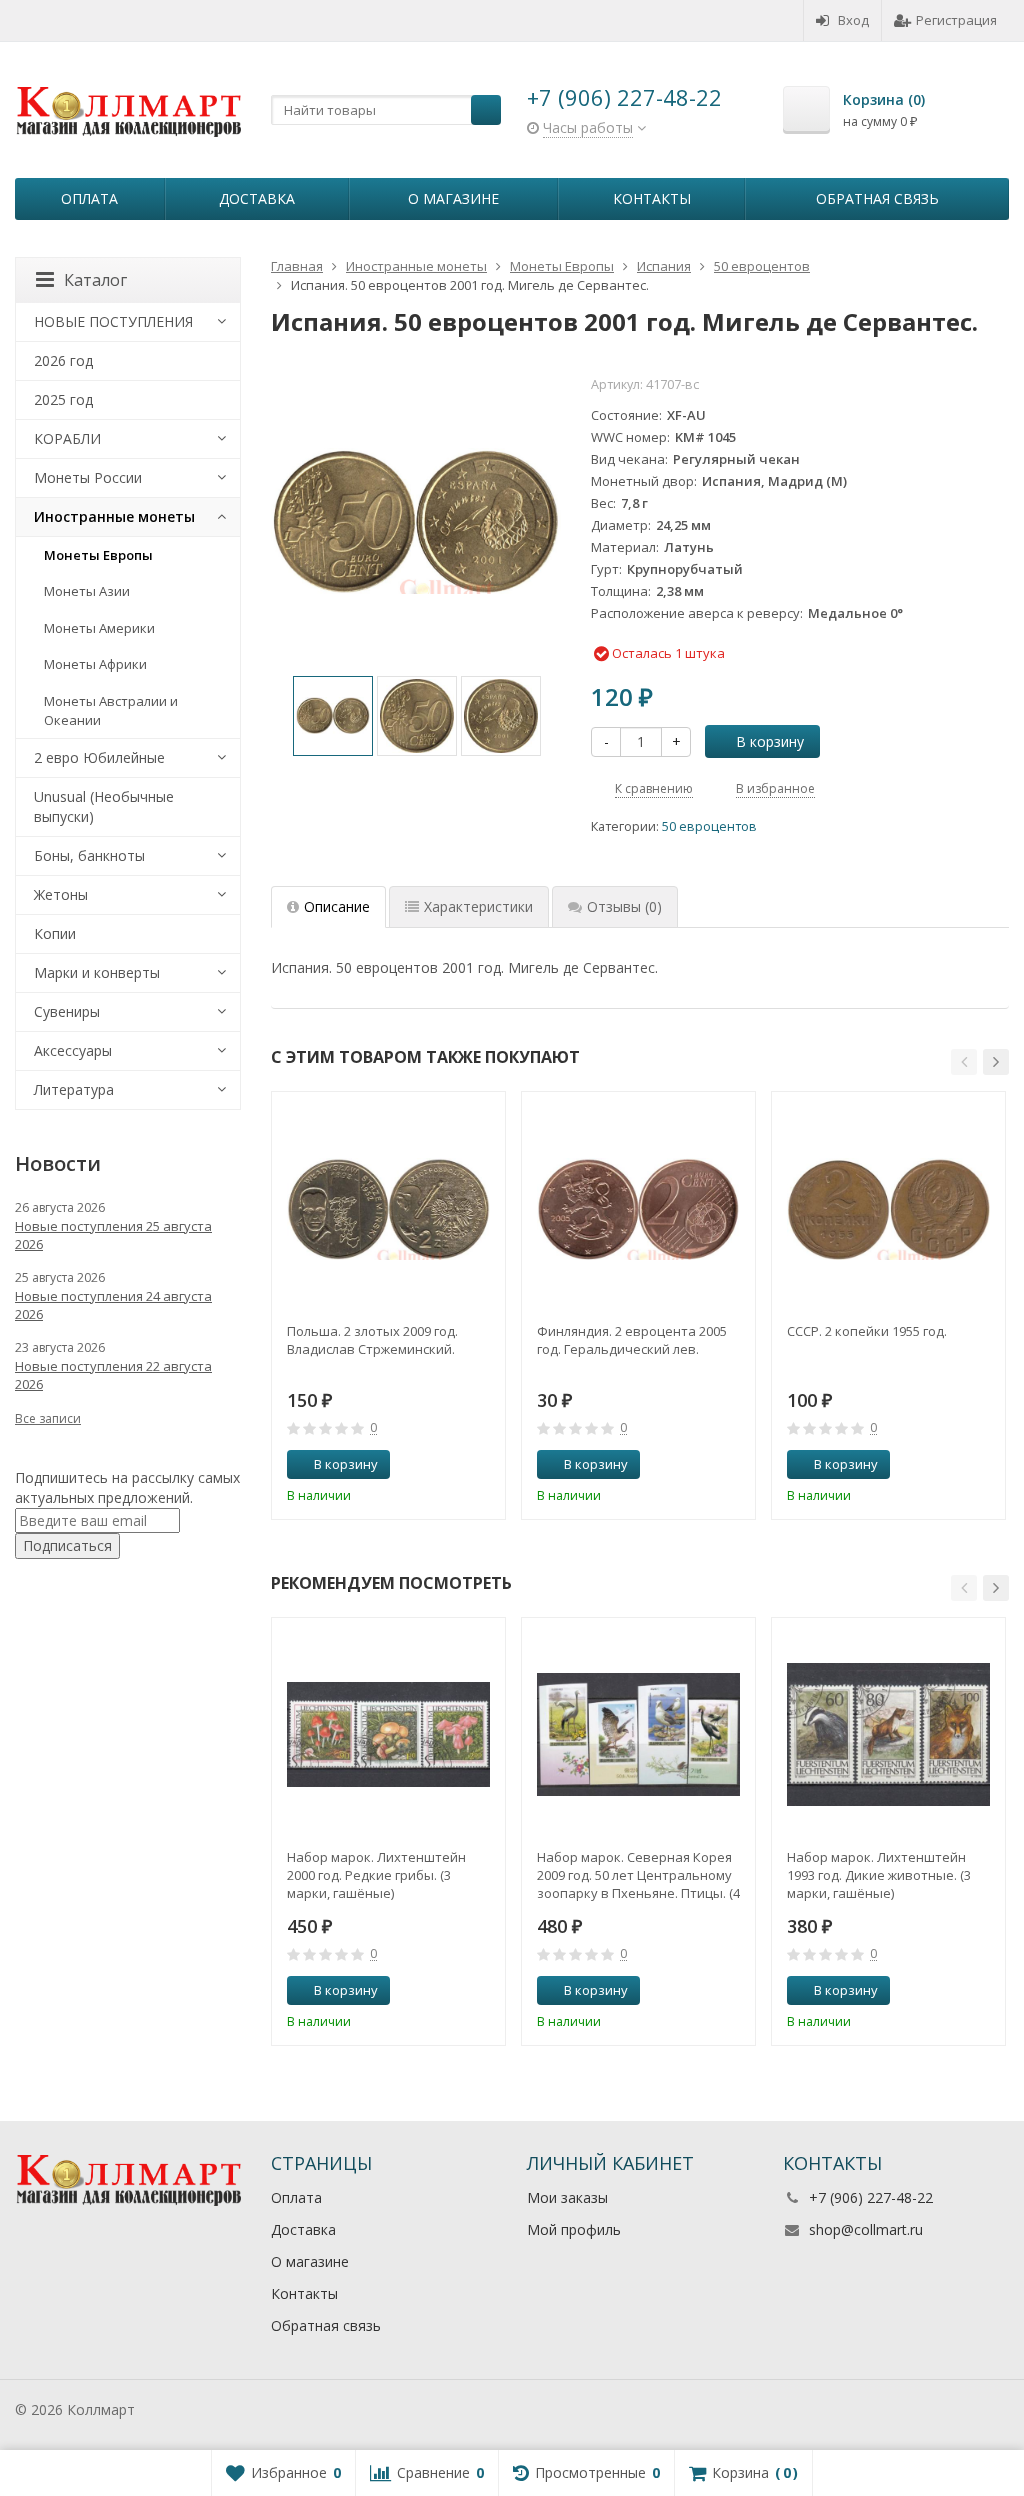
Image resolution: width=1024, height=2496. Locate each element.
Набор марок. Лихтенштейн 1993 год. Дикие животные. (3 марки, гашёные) (879, 1875)
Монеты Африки (95, 664)
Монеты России (88, 477)
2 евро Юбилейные (99, 757)
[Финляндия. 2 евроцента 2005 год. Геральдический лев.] (638, 1208)
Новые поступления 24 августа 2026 (113, 1305)
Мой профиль (574, 2229)
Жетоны (61, 894)
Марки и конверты (97, 972)
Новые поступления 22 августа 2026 (113, 1375)
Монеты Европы (98, 555)
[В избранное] (483, 1465)
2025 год (63, 399)
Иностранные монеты (114, 516)
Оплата (89, 198)
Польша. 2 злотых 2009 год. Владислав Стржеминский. (372, 1340)
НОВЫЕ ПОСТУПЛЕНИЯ (113, 321)
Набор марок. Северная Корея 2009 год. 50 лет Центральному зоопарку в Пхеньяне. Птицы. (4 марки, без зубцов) (638, 1875)
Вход (853, 20)
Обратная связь (877, 198)
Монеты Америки (99, 628)
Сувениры (67, 1011)
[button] (964, 1062)
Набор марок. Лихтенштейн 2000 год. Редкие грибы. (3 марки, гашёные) (376, 1875)
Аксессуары (73, 1050)
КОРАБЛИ (67, 438)
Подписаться (67, 1545)
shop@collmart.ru (866, 2229)
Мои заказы (567, 2197)
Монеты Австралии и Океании (111, 710)
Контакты (652, 198)
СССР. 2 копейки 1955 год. (867, 1331)
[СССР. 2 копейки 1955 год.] (888, 1208)
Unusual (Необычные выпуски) (104, 806)
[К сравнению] (453, 1465)
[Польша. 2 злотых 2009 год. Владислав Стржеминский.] (388, 1208)
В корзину (770, 741)
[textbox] (386, 110)
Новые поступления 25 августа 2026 (113, 1235)
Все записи (48, 1418)
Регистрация (956, 20)
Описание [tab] (337, 906)
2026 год (63, 360)
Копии (55, 933)
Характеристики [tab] (478, 906)
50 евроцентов (709, 826)
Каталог (95, 280)
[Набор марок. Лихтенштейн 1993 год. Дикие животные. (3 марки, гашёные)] (888, 1734)
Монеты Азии (87, 591)
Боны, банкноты (89, 855)
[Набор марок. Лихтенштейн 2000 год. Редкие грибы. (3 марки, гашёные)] (388, 1734)
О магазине (453, 198)
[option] (333, 716)
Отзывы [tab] (624, 906)
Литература (74, 1089)
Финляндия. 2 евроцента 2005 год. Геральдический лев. (632, 1340)
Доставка (257, 198)
